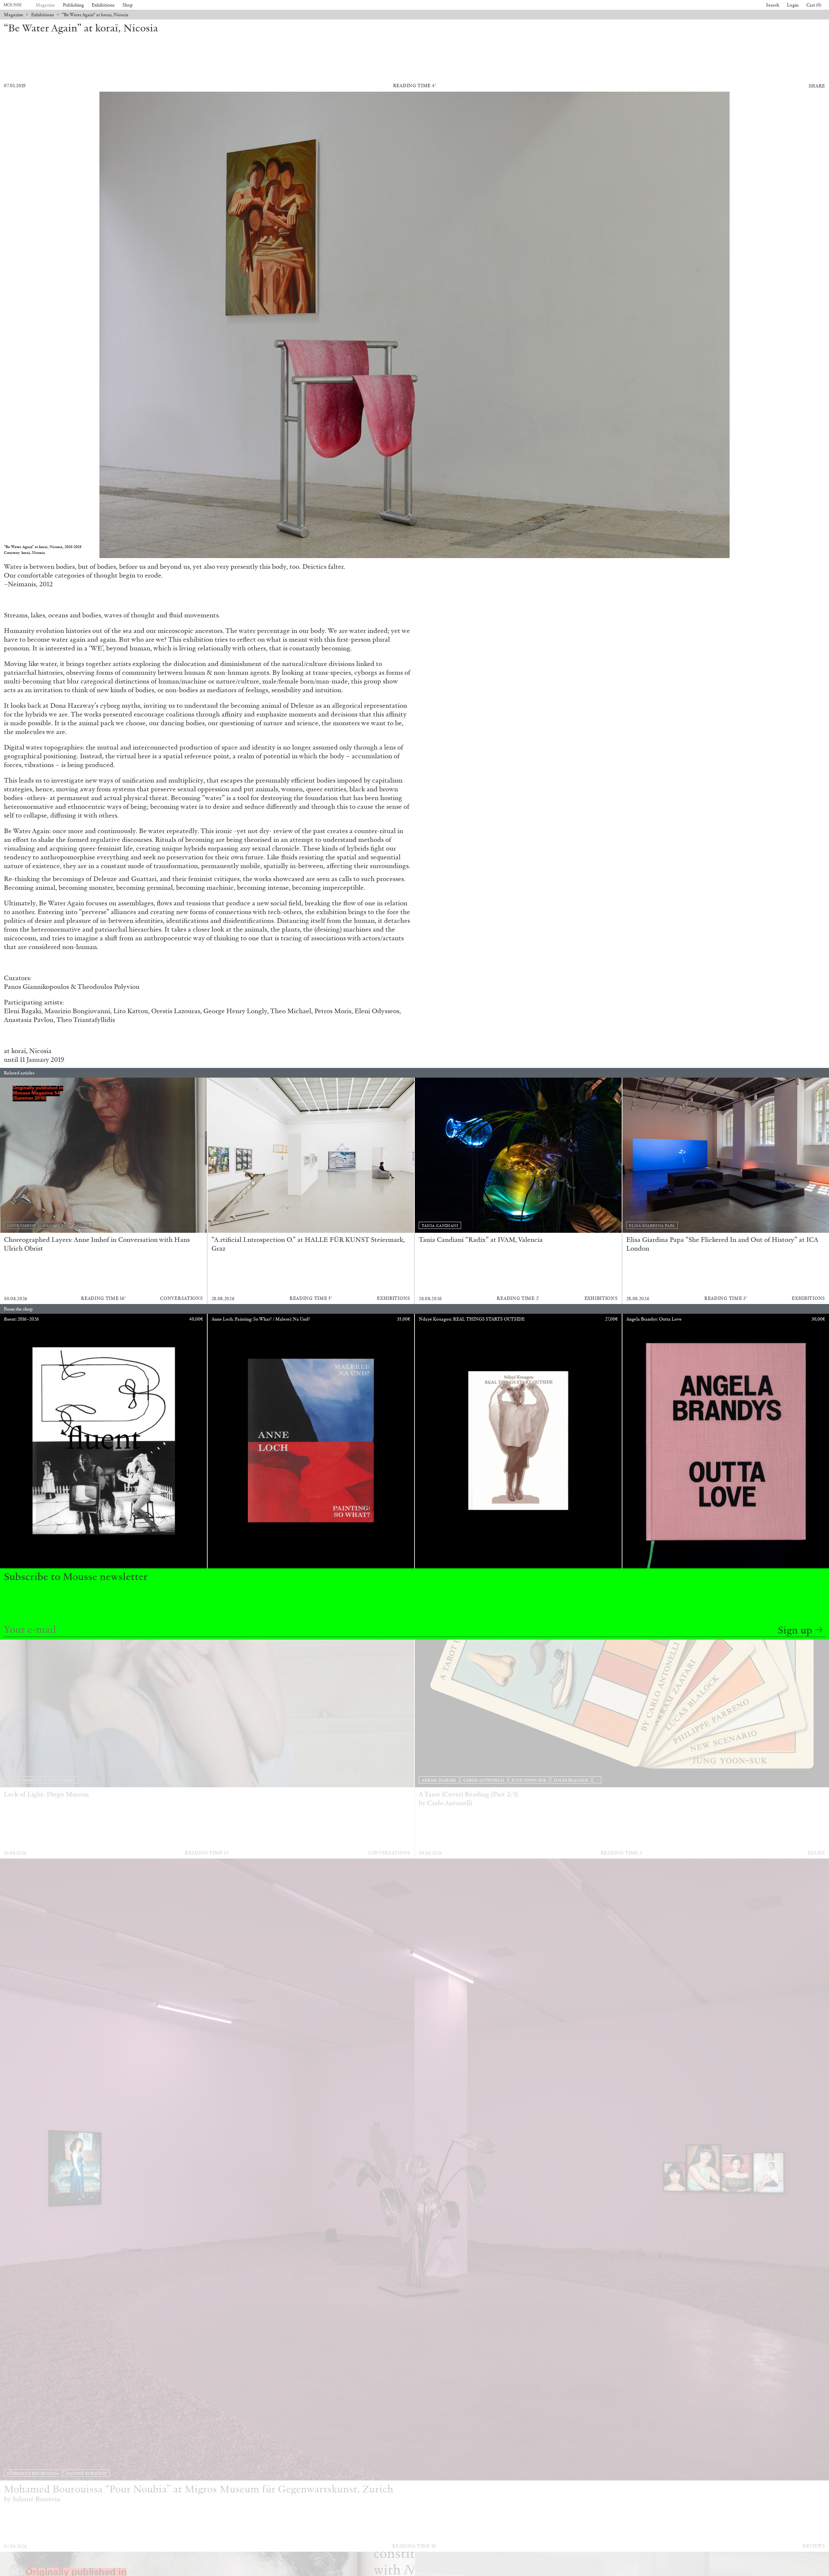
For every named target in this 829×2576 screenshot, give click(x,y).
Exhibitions (103, 5)
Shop (128, 5)
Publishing (73, 5)
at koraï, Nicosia (28, 1051)
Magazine (45, 5)
